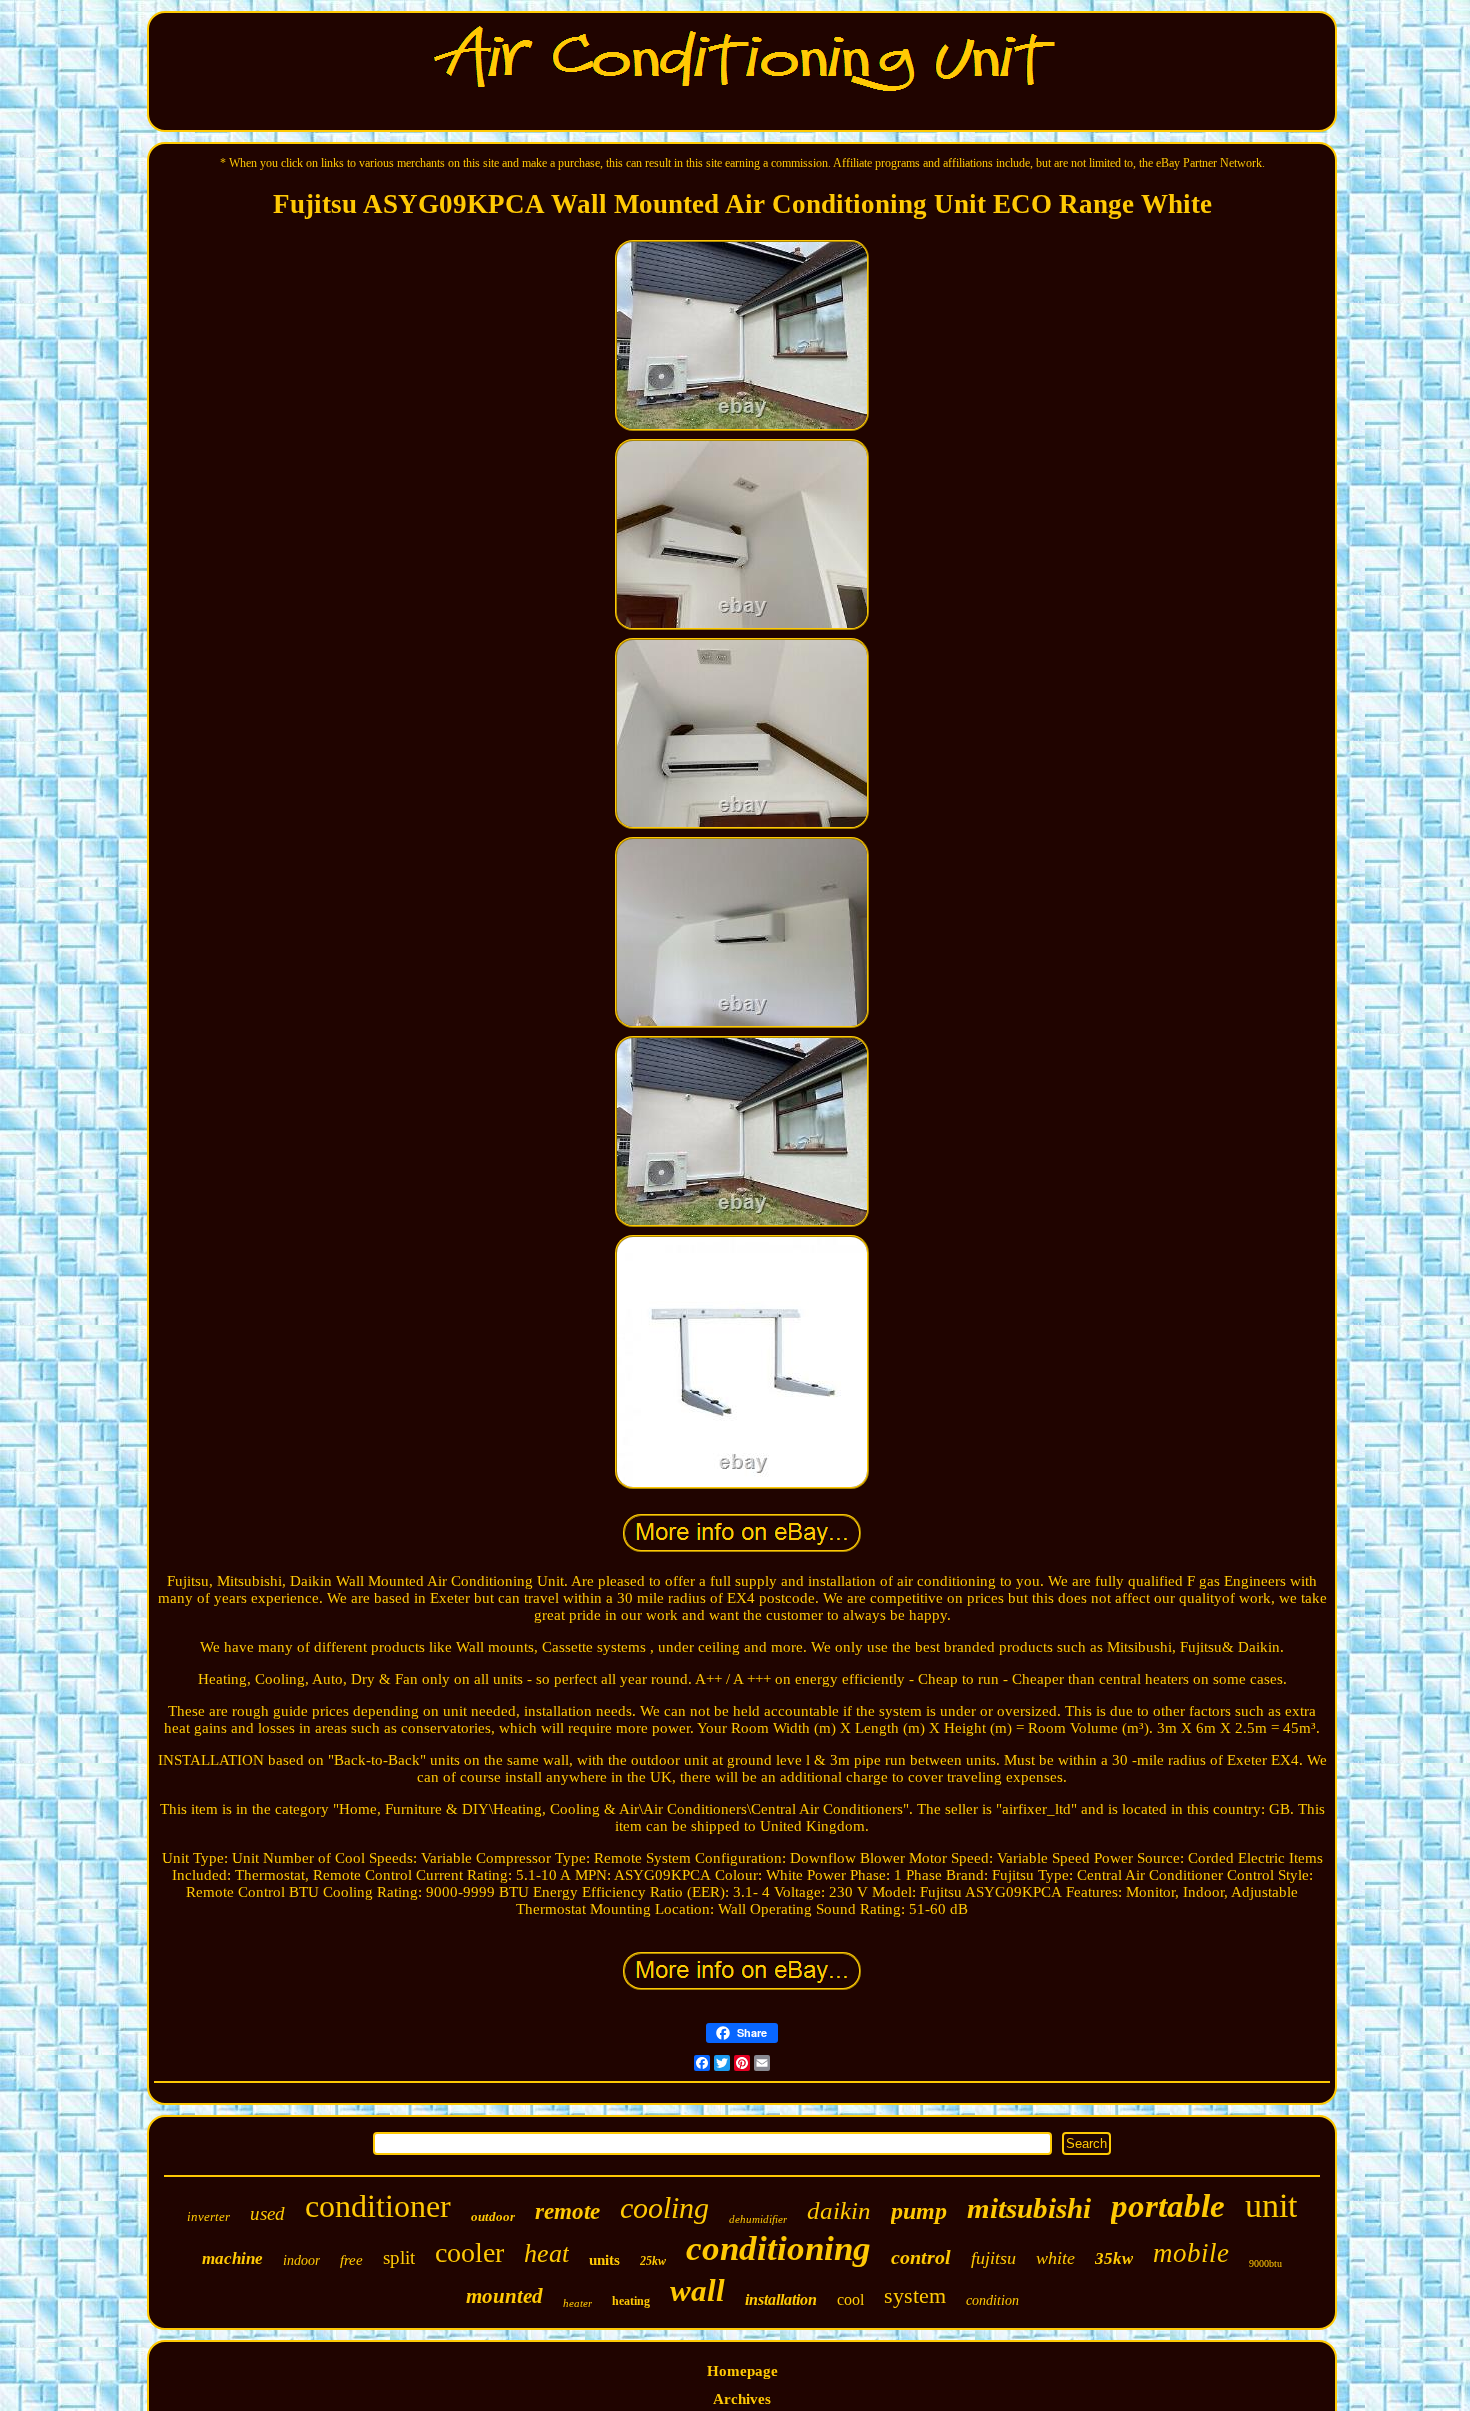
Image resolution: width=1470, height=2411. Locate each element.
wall (697, 2290)
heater (577, 2303)
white (1055, 2258)
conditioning (778, 2248)
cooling (664, 2207)
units (604, 2260)
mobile (1191, 2253)
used (267, 2213)
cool (850, 2299)
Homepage (742, 2371)
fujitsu (993, 2258)
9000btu (1265, 2263)
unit (1271, 2205)
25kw (653, 2261)
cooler (469, 2252)
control (921, 2257)
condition (992, 2300)
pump (919, 2211)
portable (1168, 2206)
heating (631, 2301)
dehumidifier (758, 2219)
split (399, 2257)
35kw (1114, 2258)
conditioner (378, 2206)
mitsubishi (1029, 2208)
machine (232, 2258)
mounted (504, 2296)
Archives (742, 2399)
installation (781, 2299)
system (915, 2295)
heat (546, 2253)
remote (567, 2211)
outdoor (493, 2216)
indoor (301, 2260)
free (351, 2260)
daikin (839, 2210)
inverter (208, 2216)
